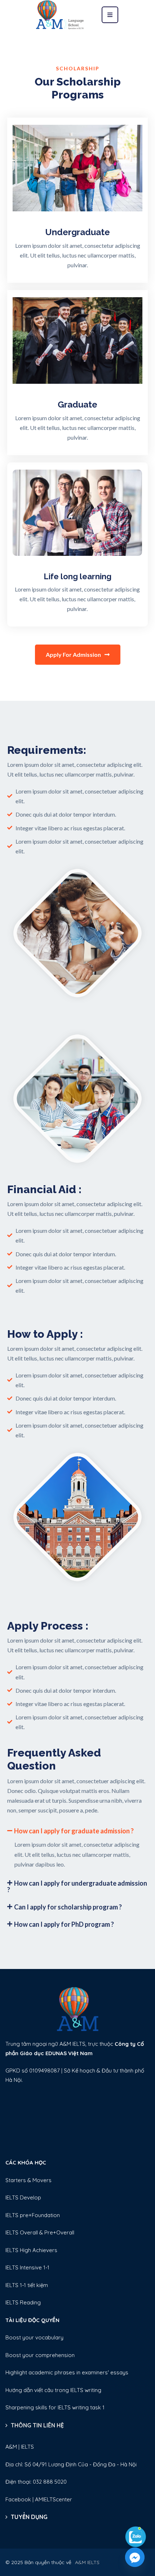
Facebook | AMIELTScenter (39, 2499)
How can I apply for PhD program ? (64, 1924)
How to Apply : (45, 1334)
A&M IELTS (87, 2562)
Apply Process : (48, 1626)
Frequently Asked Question (54, 1759)
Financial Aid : (44, 1189)
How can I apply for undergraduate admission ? (77, 1886)
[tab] (77, 1831)
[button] (78, 655)
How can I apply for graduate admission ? (74, 1831)
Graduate (77, 405)
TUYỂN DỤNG (29, 2517)
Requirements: (47, 750)
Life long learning (77, 576)
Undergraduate (77, 232)
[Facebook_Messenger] (135, 2557)
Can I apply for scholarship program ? (68, 1907)
